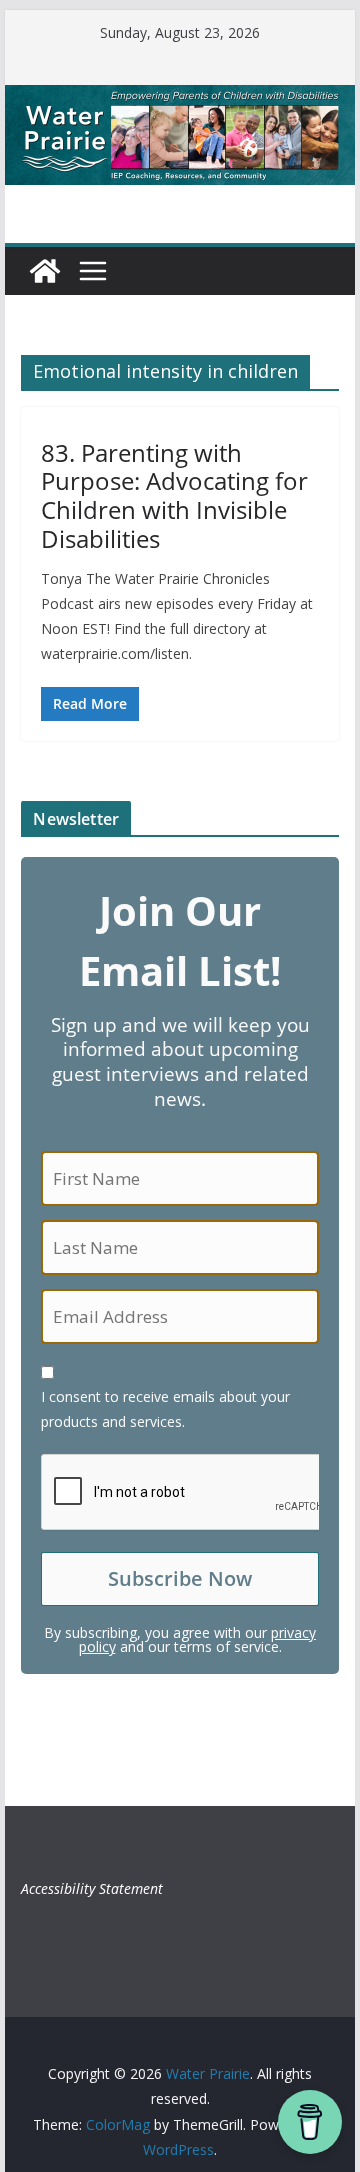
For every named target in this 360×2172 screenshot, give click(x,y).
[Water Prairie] (179, 99)
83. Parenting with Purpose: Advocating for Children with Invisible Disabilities (174, 495)
